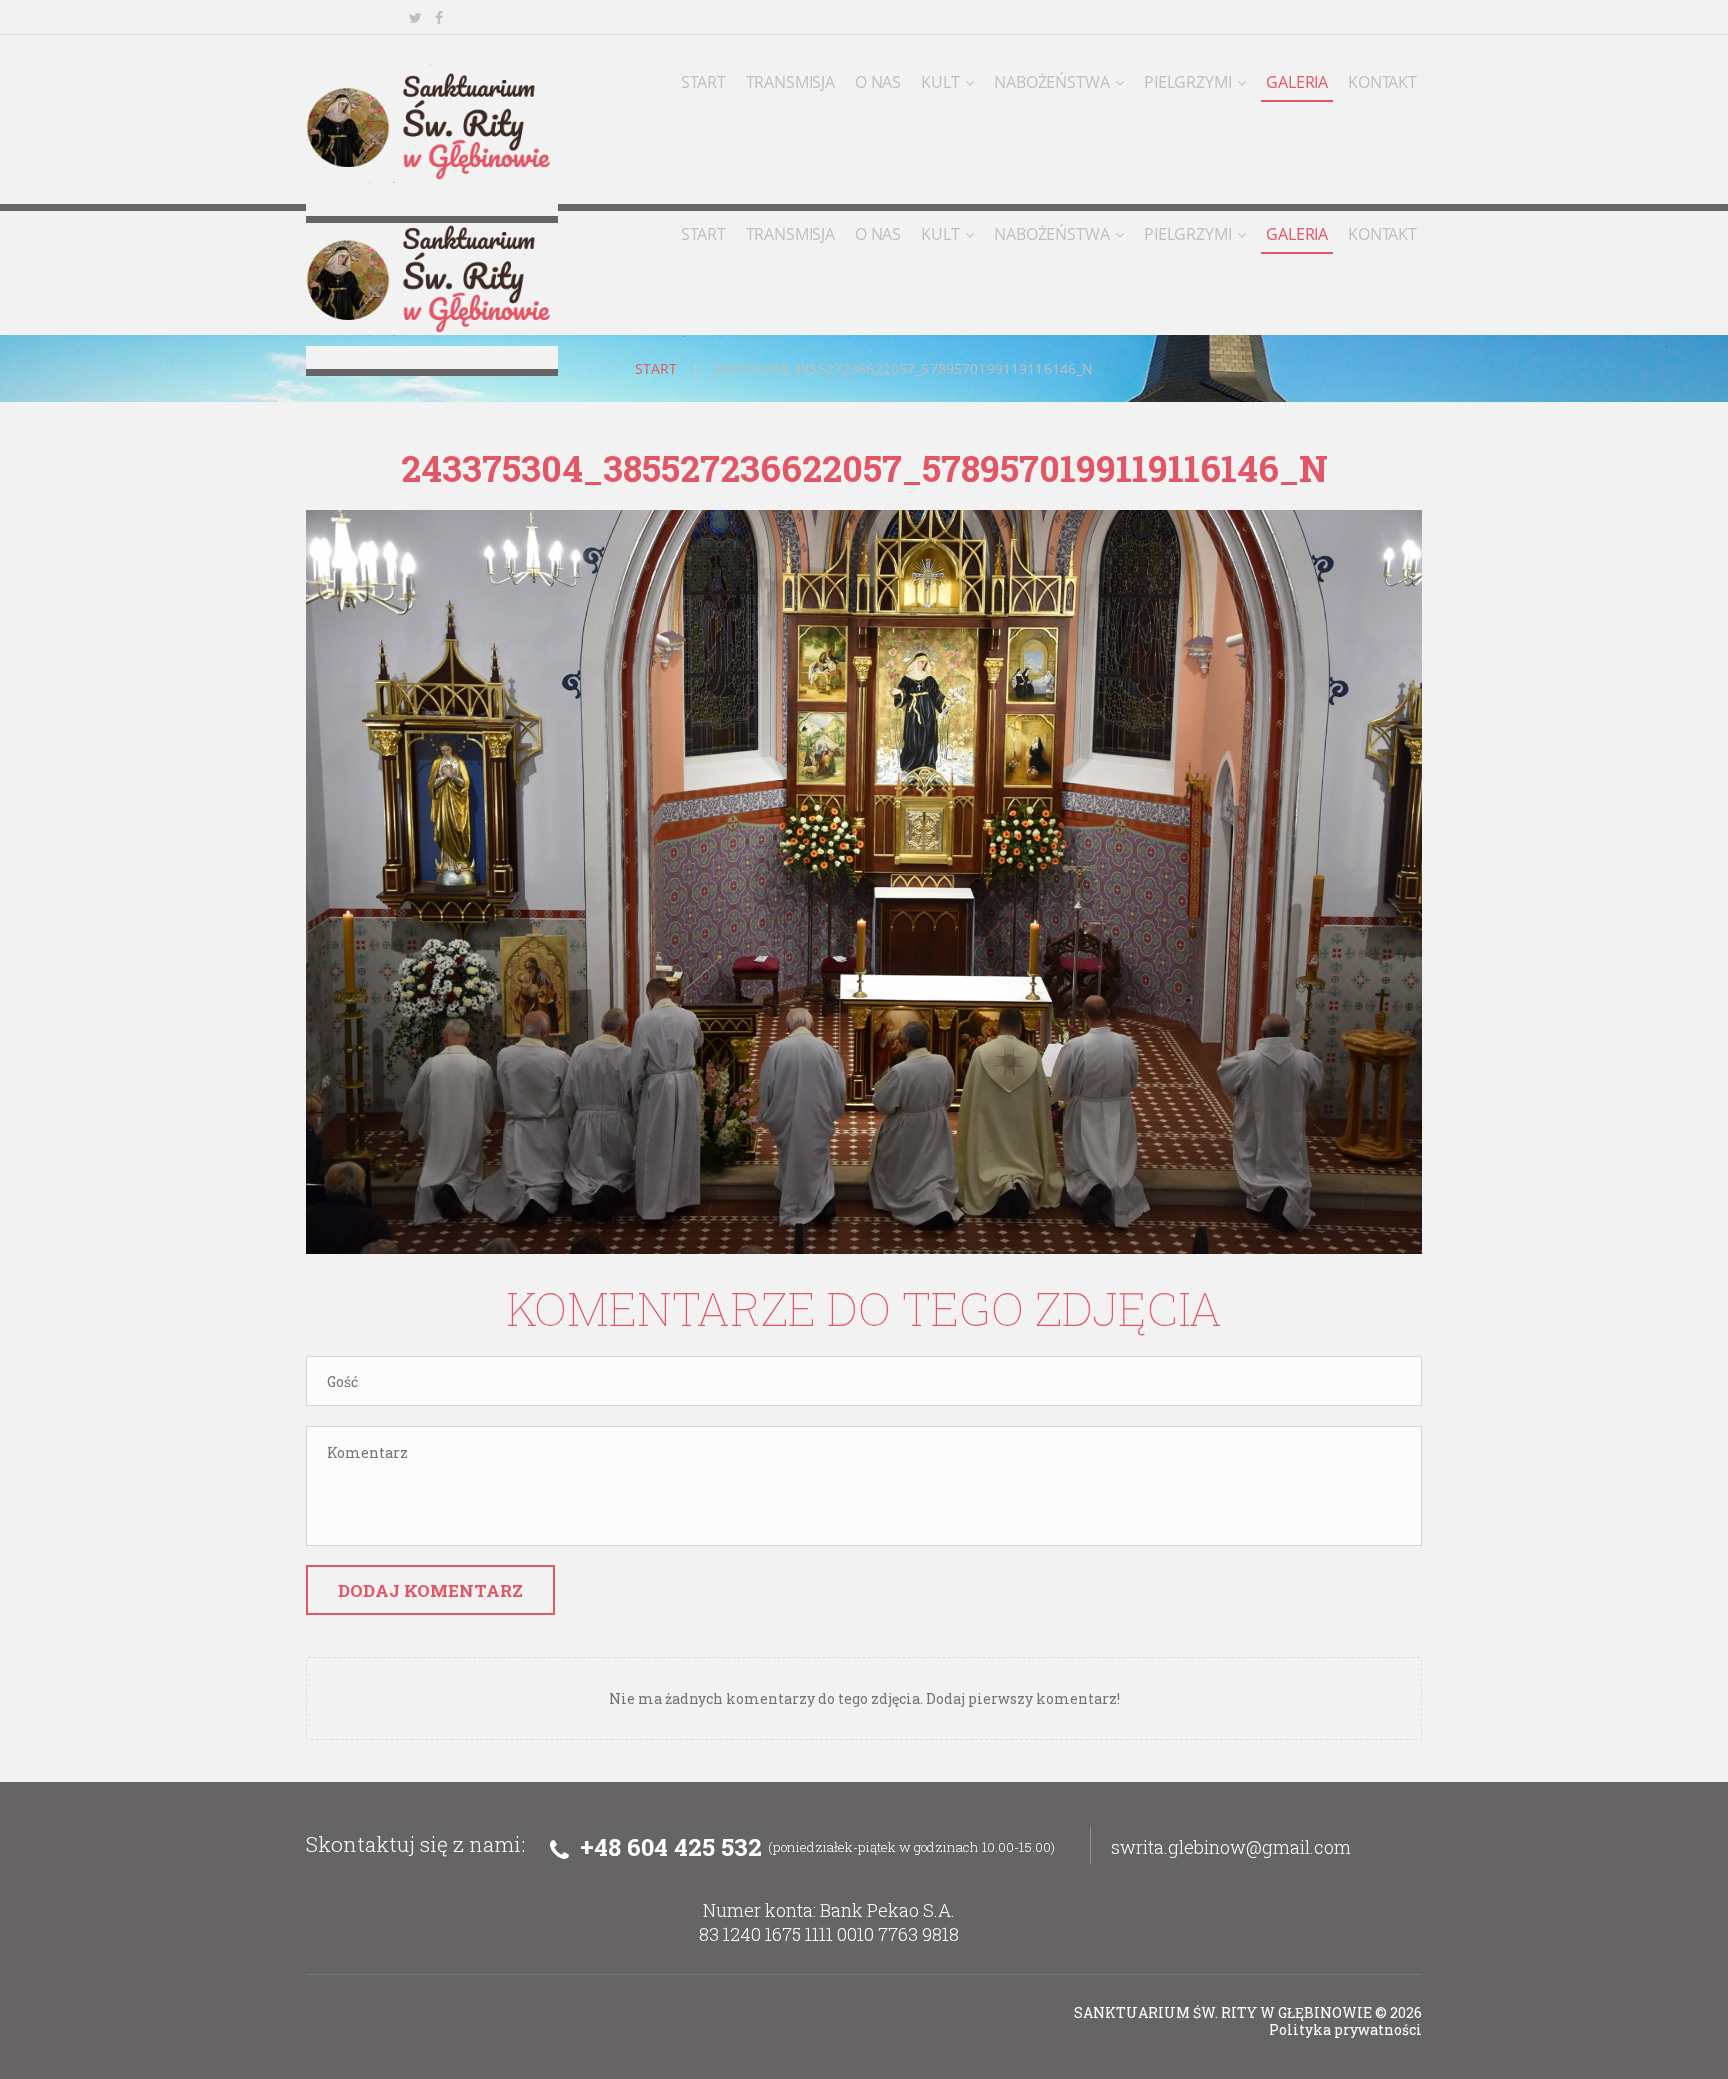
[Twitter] (415, 18)
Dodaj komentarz (430, 1590)
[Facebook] (439, 18)
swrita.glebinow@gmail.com (1231, 1847)
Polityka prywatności (1345, 2029)
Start (656, 368)
